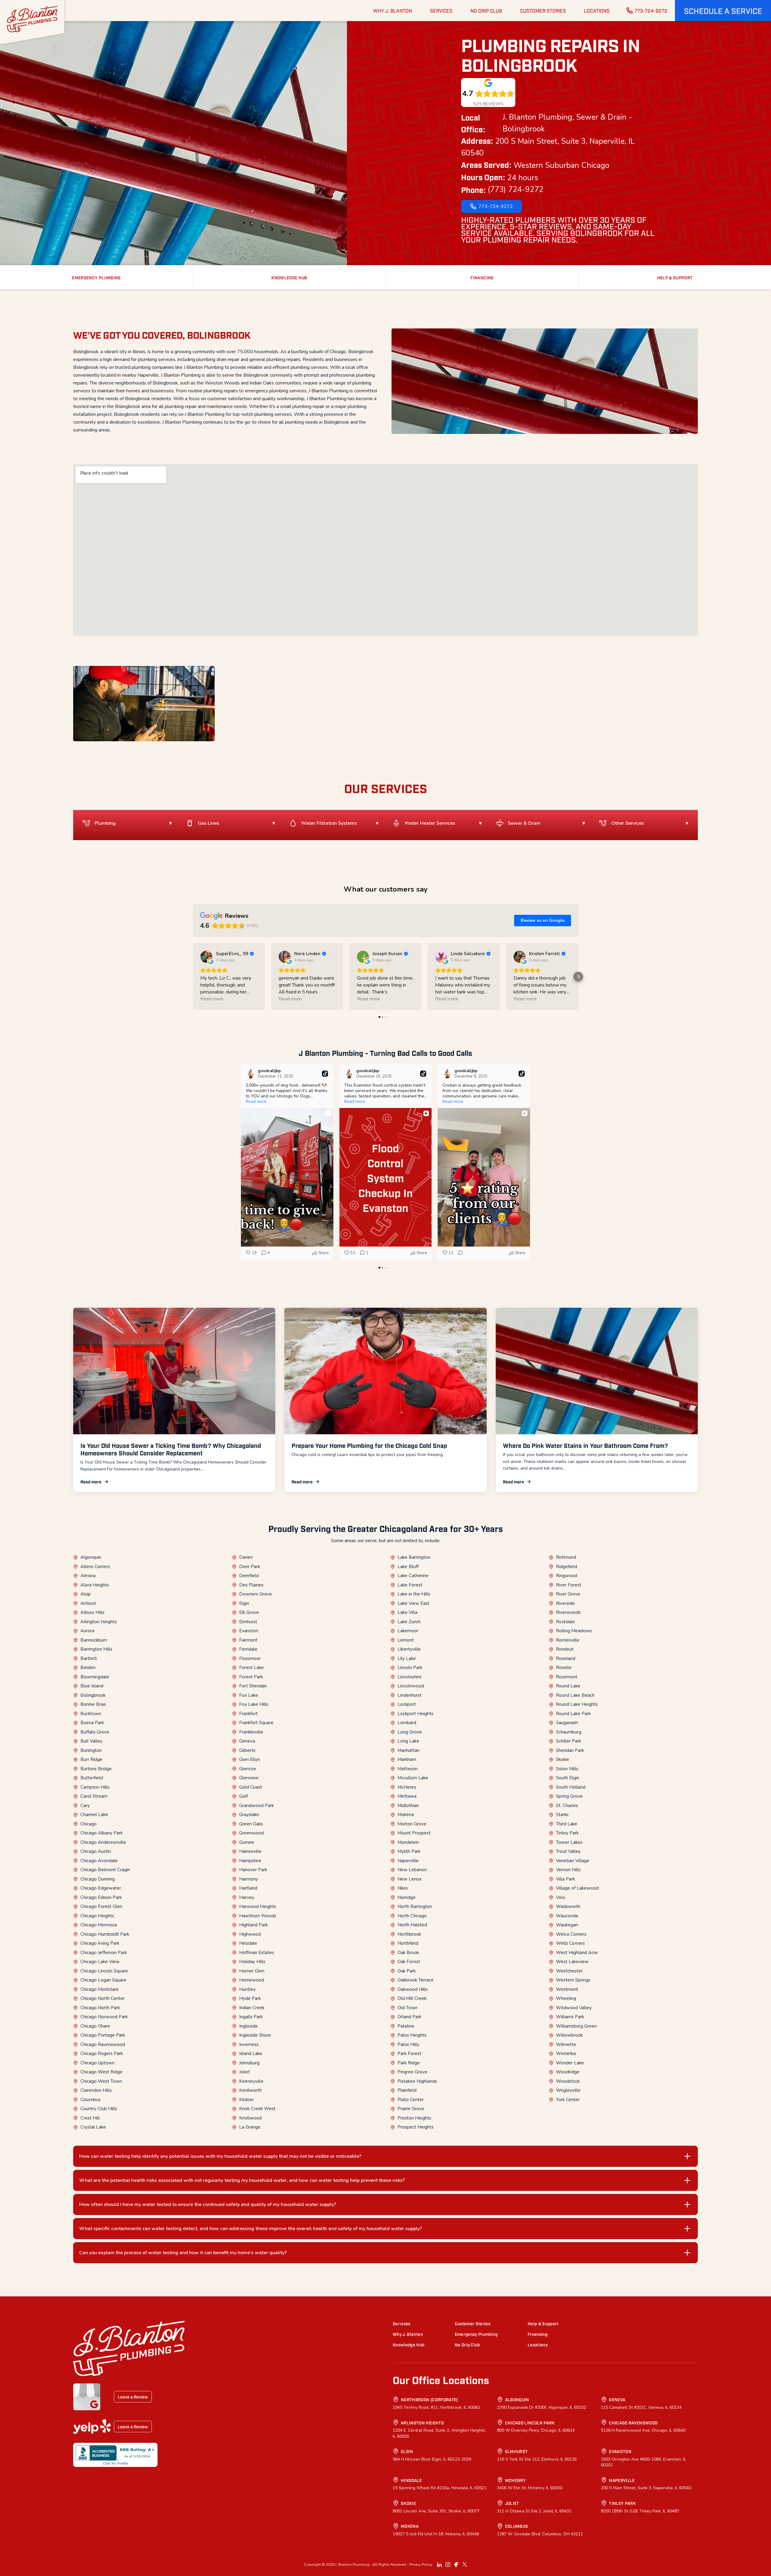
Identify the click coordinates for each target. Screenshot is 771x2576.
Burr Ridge (91, 1759)
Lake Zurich (409, 1622)
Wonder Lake (570, 2063)
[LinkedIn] (439, 2565)
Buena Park (92, 1723)
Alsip (86, 1594)
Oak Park (407, 1971)
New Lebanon (412, 1870)
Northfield (408, 1943)
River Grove (568, 1594)
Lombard (407, 1723)
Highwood (250, 1934)
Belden (88, 1668)
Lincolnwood (411, 1686)
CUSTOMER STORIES (543, 11)
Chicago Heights (97, 1916)
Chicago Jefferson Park (104, 1953)
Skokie (563, 1759)
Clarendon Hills (96, 2090)
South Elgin (568, 1778)
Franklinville (251, 1732)
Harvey (247, 1897)
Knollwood (250, 2118)
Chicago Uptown (97, 2063)
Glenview (249, 1778)
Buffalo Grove (95, 1732)
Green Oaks (251, 1824)
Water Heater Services (430, 823)
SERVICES (441, 11)
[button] (723, 11)
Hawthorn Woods (258, 1916)
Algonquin (91, 1557)
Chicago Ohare (95, 2026)
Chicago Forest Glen (101, 1906)
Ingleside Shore (255, 2035)
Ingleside (248, 2026)
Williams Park (570, 2017)
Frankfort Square (256, 1723)
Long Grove (410, 1732)
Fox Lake (249, 1695)
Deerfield (249, 1576)
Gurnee (247, 1842)
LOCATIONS (597, 11)
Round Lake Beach (575, 1695)
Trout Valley (568, 1851)
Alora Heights (95, 1585)
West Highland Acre (577, 1953)
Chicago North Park (100, 2008)
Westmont (567, 1989)
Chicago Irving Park (100, 1943)
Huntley (247, 1989)
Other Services (627, 823)
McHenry (407, 1787)
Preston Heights (414, 2118)
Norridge (407, 1897)
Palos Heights (412, 2035)
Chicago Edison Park (101, 1897)
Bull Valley (91, 1741)
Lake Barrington (414, 1557)
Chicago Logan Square (103, 1980)
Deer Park (250, 1567)
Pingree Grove (412, 2072)
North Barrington (415, 1906)
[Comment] (459, 1253)
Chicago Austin (96, 1851)
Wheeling (566, 1998)
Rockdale (565, 1622)
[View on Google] (206, 957)
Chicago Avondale (99, 1861)
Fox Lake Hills (254, 1704)
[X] (465, 2565)
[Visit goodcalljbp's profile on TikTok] (252, 1074)
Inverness (249, 2044)
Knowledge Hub (409, 2344)
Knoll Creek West (257, 2109)
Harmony (249, 1879)
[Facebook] (456, 2565)
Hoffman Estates (257, 1953)
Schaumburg (569, 1732)
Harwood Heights (258, 1906)
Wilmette (566, 2044)
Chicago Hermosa (99, 1925)
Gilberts (247, 1750)
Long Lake (408, 1741)
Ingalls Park (251, 2017)
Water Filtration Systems (329, 823)
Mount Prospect (414, 1833)
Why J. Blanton (408, 2334)
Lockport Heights (415, 1714)
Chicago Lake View (100, 1962)
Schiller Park (568, 1741)
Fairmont (248, 1640)
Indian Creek (252, 2008)
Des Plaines (251, 1585)
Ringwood (567, 1576)
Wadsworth (568, 1906)
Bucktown (91, 1714)
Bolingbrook (93, 1695)
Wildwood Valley (574, 2008)
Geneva (247, 1741)
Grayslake (249, 1815)
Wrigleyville (568, 2090)
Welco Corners (571, 1934)
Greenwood (251, 1833)
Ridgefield (567, 1567)
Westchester (569, 1971)
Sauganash (567, 1723)
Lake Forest (410, 1585)
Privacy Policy (421, 2565)
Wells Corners (570, 1943)
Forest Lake (251, 1668)
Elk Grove (249, 1612)
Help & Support (543, 2323)
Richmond (566, 1557)
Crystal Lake (93, 2127)
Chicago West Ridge (101, 2072)
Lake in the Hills (414, 1594)
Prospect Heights (416, 2127)
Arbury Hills (92, 1612)
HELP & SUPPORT (675, 277)
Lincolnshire (410, 1677)
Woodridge (568, 2072)
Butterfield (92, 1778)
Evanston (249, 1631)
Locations (538, 2344)
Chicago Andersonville (103, 1842)
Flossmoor (250, 1658)
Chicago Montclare (100, 1989)
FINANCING (482, 277)
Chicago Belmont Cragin (105, 1870)
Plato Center (411, 2100)
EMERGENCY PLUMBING (96, 277)
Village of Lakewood (577, 1888)
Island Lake (251, 2054)
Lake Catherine (413, 1576)
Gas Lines (209, 823)
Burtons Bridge (96, 1769)
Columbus (91, 2100)
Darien (246, 1557)
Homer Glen (252, 1971)
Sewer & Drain (524, 823)
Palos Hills (408, 2044)
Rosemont (567, 1677)
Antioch (88, 1603)
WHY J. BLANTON (393, 11)
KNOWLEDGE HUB (289, 277)
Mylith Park (409, 1851)
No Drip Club (467, 2344)
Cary (85, 1806)
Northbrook (409, 1934)
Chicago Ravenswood (103, 2044)
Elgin (244, 1603)
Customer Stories (473, 2323)
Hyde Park (250, 1998)
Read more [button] (212, 999)
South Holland (571, 1787)
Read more (91, 1481)
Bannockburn (94, 1640)
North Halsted (412, 1925)
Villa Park (565, 1879)
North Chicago (412, 1916)
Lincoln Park (410, 1668)
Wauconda (567, 1916)
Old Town (407, 2008)
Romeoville (568, 1640)
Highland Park (253, 1925)
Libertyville (409, 1649)
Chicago (89, 1824)
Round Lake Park (573, 1714)
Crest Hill (90, 2118)
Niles (403, 1888)
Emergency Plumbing (476, 2334)
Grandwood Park (256, 1806)
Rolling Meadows (574, 1631)
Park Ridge (409, 2063)
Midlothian (408, 1806)
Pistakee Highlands (417, 2081)
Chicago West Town (101, 2081)
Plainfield (407, 2090)
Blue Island (92, 1686)
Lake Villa (407, 1612)
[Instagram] (448, 2565)
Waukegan (567, 1925)
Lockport (407, 1704)
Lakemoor (408, 1631)
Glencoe (248, 1769)
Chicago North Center (103, 1998)
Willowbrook (569, 2035)
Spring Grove (569, 1796)
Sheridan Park (570, 1750)
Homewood (252, 1980)
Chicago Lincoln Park (530, 2422)
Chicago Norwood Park (104, 2017)
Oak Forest (409, 1962)
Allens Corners (95, 1567)
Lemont (406, 1640)
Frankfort (248, 1714)
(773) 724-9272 (515, 189)
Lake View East (414, 1603)
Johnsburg (249, 2063)
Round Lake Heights (577, 1704)
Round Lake (568, 1686)
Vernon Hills (568, 1870)
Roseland (566, 1658)
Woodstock (568, 2081)
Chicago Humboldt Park (105, 1934)
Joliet (245, 2072)
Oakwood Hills (413, 1989)
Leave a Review (133, 2397)
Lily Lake (407, 1658)
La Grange (250, 2127)
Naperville (408, 1861)
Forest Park (251, 1677)
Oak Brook (408, 1953)
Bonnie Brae (93, 1704)
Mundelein (408, 1842)
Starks (562, 1815)
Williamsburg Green (576, 2026)
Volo (561, 1897)
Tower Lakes (569, 1842)
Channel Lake (94, 1815)
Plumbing (105, 823)
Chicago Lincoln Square (104, 1971)
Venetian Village (573, 1861)
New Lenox (410, 1879)
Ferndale (248, 1649)
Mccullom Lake (413, 1778)
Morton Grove (412, 1824)
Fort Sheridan (253, 1686)
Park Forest (409, 2054)
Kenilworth (250, 2090)
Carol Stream (94, 1796)
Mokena (406, 1815)
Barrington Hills (96, 1649)
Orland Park (409, 2017)
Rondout (565, 1649)
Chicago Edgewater (101, 1888)
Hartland (248, 1888)
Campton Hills (95, 1787)
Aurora (87, 1631)
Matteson (407, 1769)
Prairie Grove (411, 2109)
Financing (538, 2334)
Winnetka (566, 2054)
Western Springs (573, 1980)
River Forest (569, 1585)
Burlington (91, 1750)
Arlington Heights (99, 1622)
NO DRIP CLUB (486, 11)
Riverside (565, 1603)
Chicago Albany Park (101, 1833)
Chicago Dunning (98, 1879)
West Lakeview (572, 1962)
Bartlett (89, 1658)
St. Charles (567, 1806)
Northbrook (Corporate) (429, 2399)
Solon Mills (567, 1769)
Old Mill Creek (412, 1998)
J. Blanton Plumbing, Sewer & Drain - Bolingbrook (567, 123)
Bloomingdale (95, 1677)
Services (402, 2323)
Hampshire (250, 1861)
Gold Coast (251, 1787)
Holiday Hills (252, 1962)
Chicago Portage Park (103, 2035)
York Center (568, 2100)
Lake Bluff (408, 1567)
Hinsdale (248, 1943)
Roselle (564, 1668)
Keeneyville (251, 2081)
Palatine (406, 2026)
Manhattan (409, 1750)
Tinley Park (567, 1833)
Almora (88, 1576)
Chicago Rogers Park (102, 2054)
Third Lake (567, 1824)
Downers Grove (256, 1594)
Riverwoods (568, 1612)
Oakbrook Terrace (416, 1980)
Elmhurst (248, 1622)
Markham (407, 1759)
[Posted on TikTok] (325, 1074)
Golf (243, 1796)
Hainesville (250, 1851)
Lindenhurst (410, 1695)
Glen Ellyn (250, 1759)
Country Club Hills (99, 2109)
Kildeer (247, 2100)
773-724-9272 (651, 11)
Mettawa (407, 1796)
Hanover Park (253, 1870)
